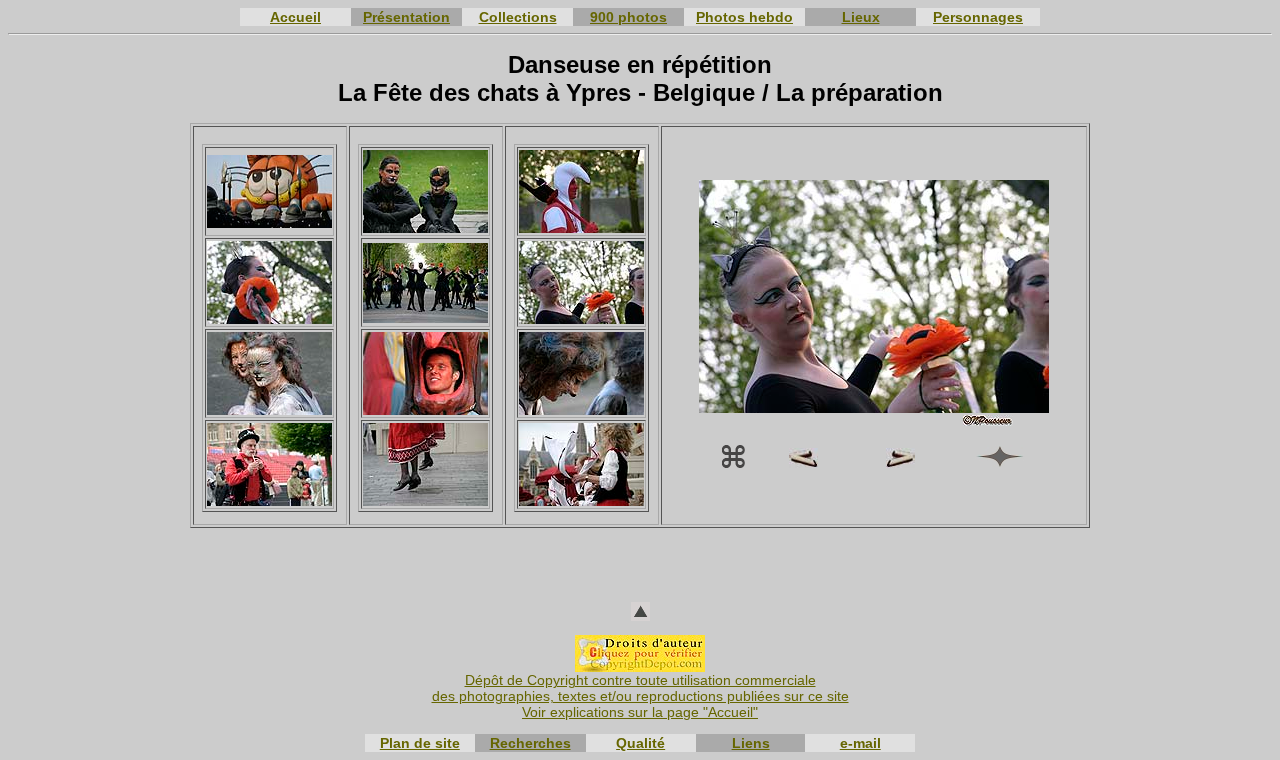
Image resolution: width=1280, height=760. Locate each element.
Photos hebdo (744, 17)
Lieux (861, 17)
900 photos (628, 17)
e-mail (860, 743)
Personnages (978, 17)
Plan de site (420, 743)
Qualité (640, 743)
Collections (518, 17)
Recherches (530, 743)
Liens (751, 743)
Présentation (406, 17)
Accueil (295, 17)
